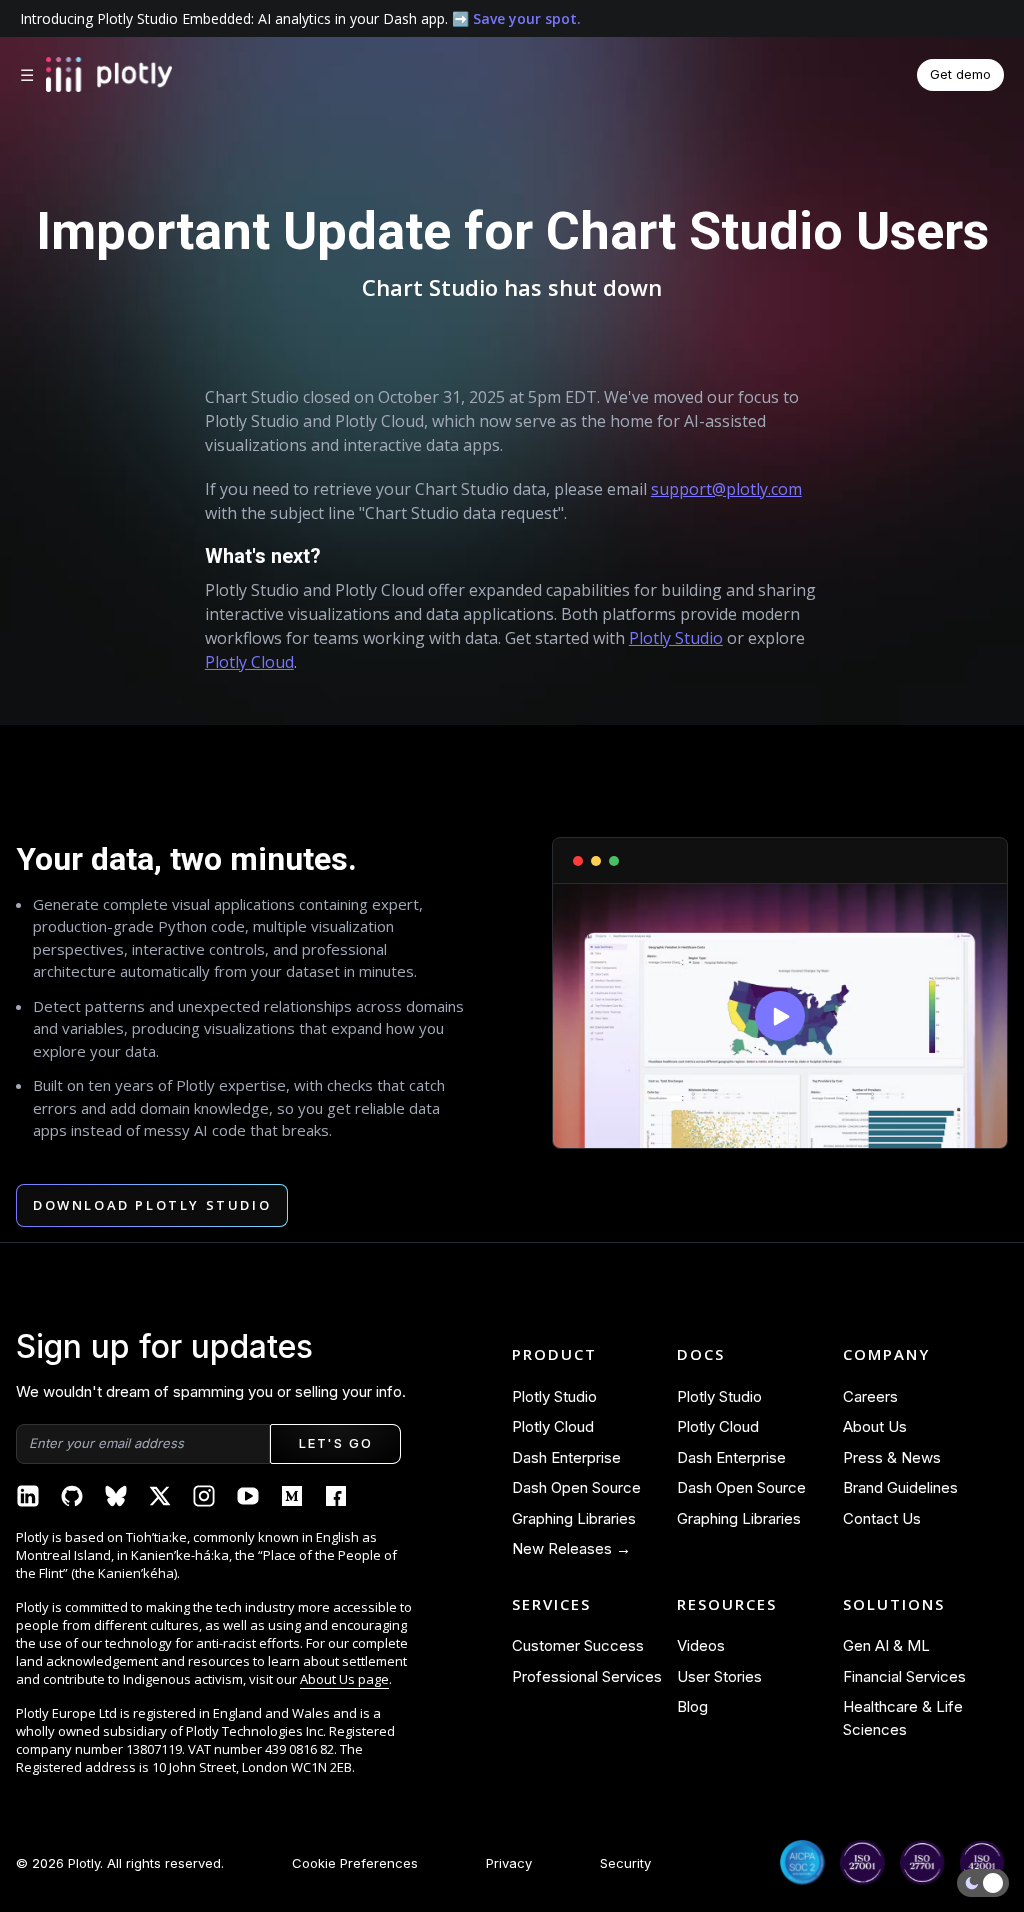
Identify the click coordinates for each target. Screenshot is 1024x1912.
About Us (875, 1426)
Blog (692, 1706)
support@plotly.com (726, 489)
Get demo (960, 74)
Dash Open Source (576, 1487)
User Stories (719, 1676)
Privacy (509, 1863)
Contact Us (882, 1518)
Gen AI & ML (886, 1645)
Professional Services (587, 1676)
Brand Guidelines (900, 1487)
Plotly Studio (676, 638)
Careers (870, 1396)
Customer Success (578, 1645)
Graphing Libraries (574, 1518)
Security (625, 1863)
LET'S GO (335, 1443)
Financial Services (904, 1676)
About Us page (344, 1679)
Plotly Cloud (249, 662)
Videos (701, 1645)
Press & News (892, 1457)
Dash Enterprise (566, 1457)
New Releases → (571, 1548)
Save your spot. (527, 18)
